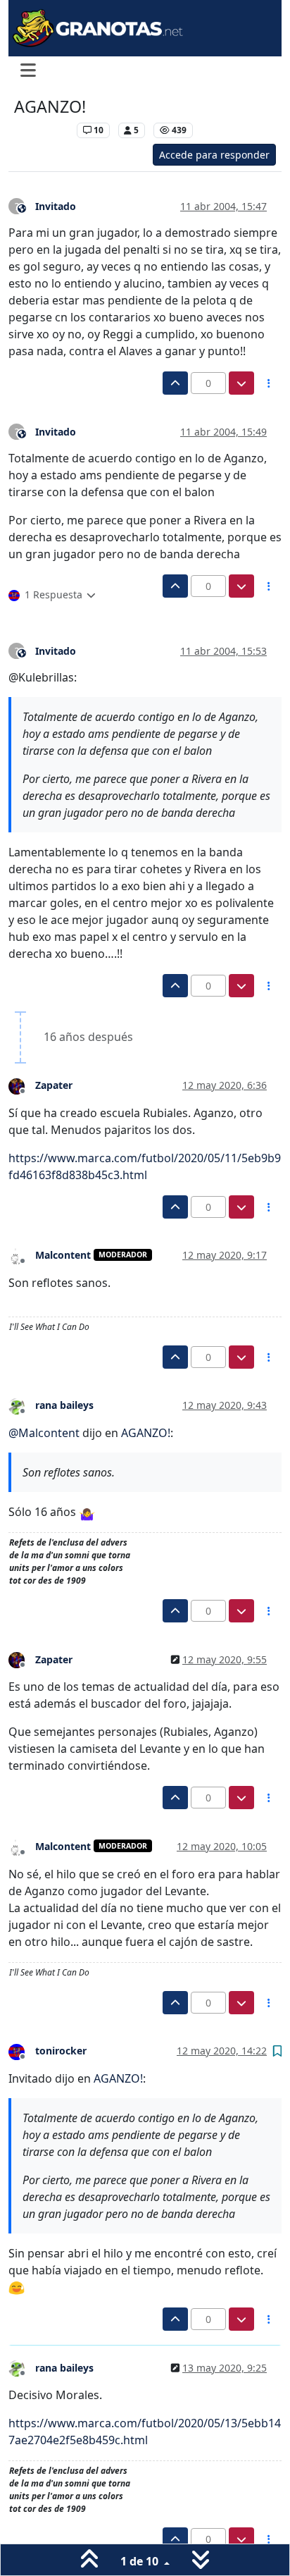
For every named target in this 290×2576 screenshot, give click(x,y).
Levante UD (42, 130)
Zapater (54, 1085)
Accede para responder (214, 155)
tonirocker (61, 2051)
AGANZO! (146, 1433)
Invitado (56, 206)
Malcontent (63, 1255)
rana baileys (64, 1405)
